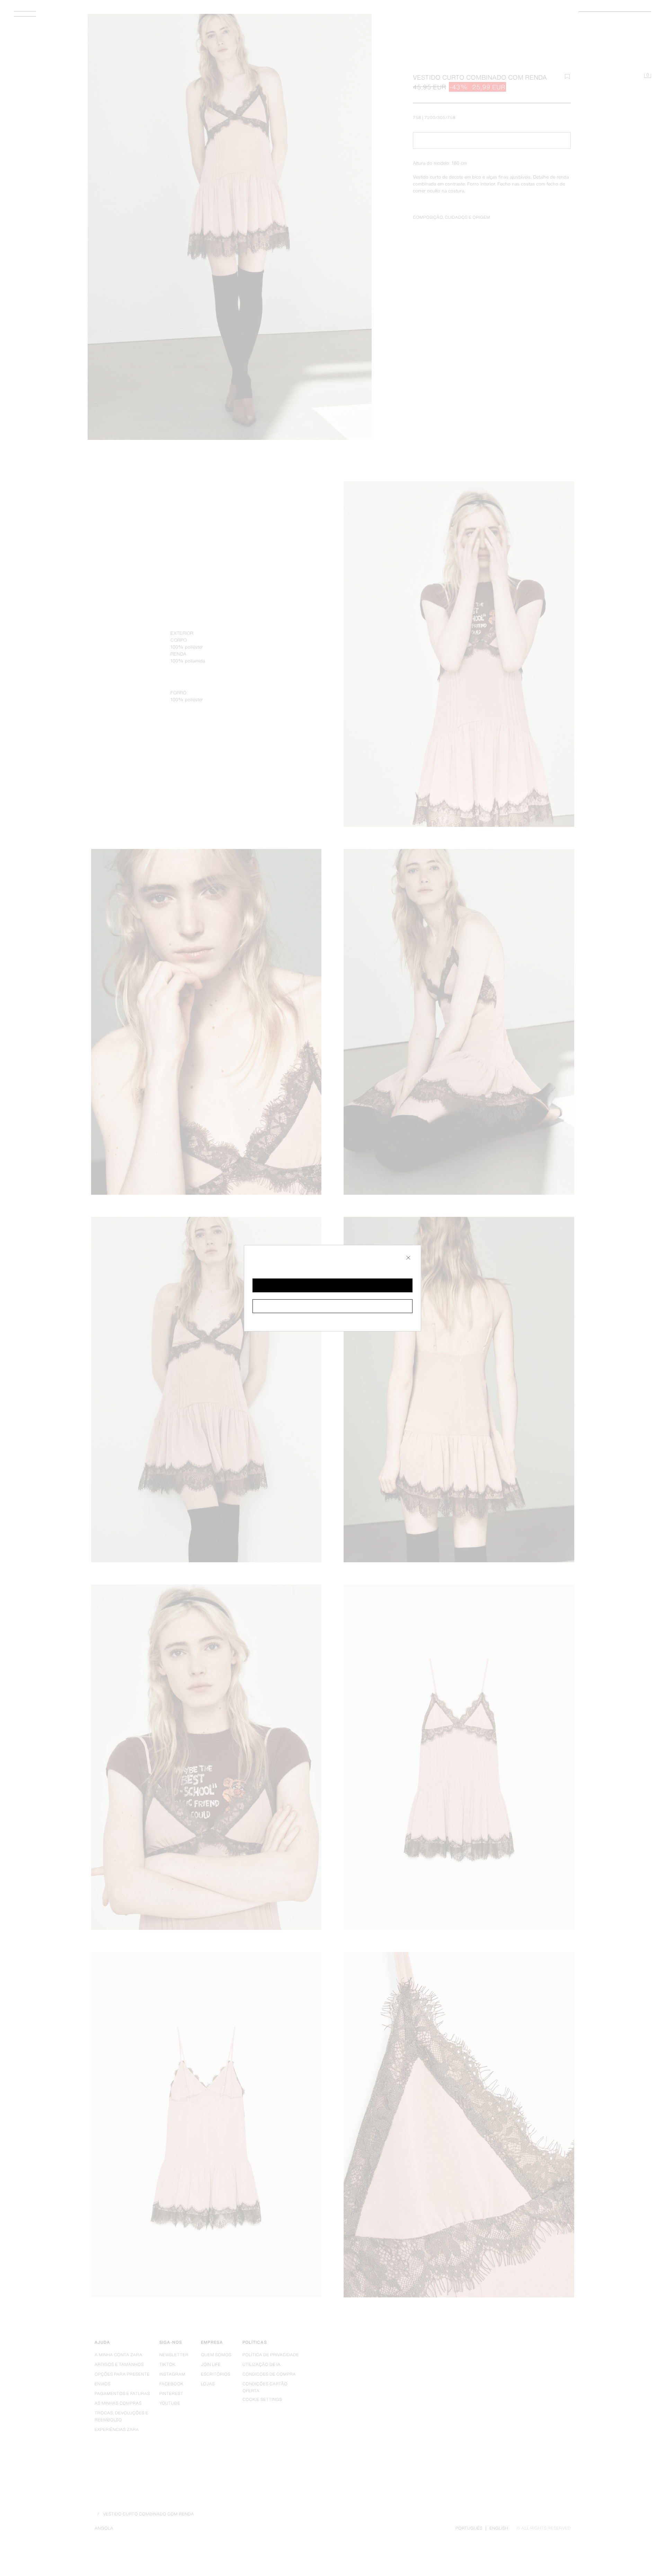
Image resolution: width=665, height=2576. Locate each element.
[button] (332, 1285)
